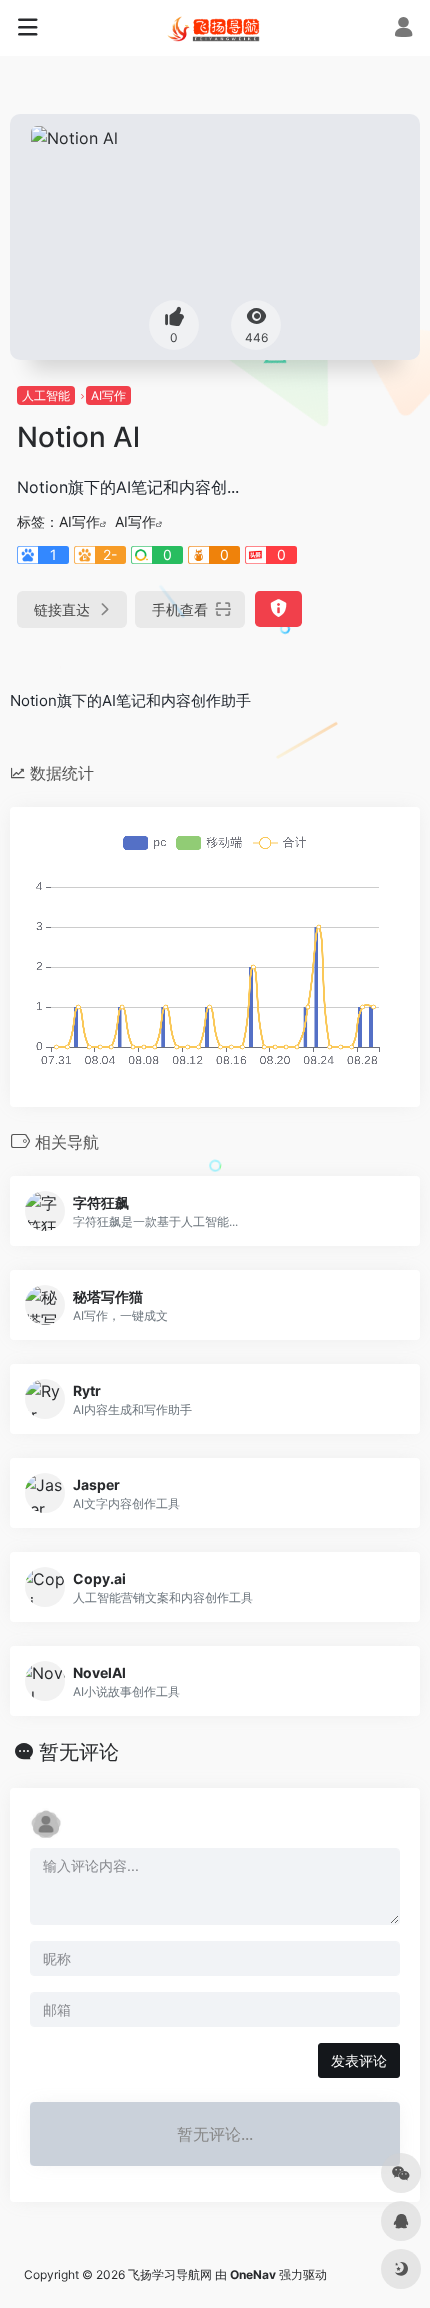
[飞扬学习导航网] (215, 28)
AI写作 (108, 395)
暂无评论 (79, 1752)
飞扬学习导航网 (170, 2274)
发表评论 (359, 2060)
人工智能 (46, 395)
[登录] (403, 29)
